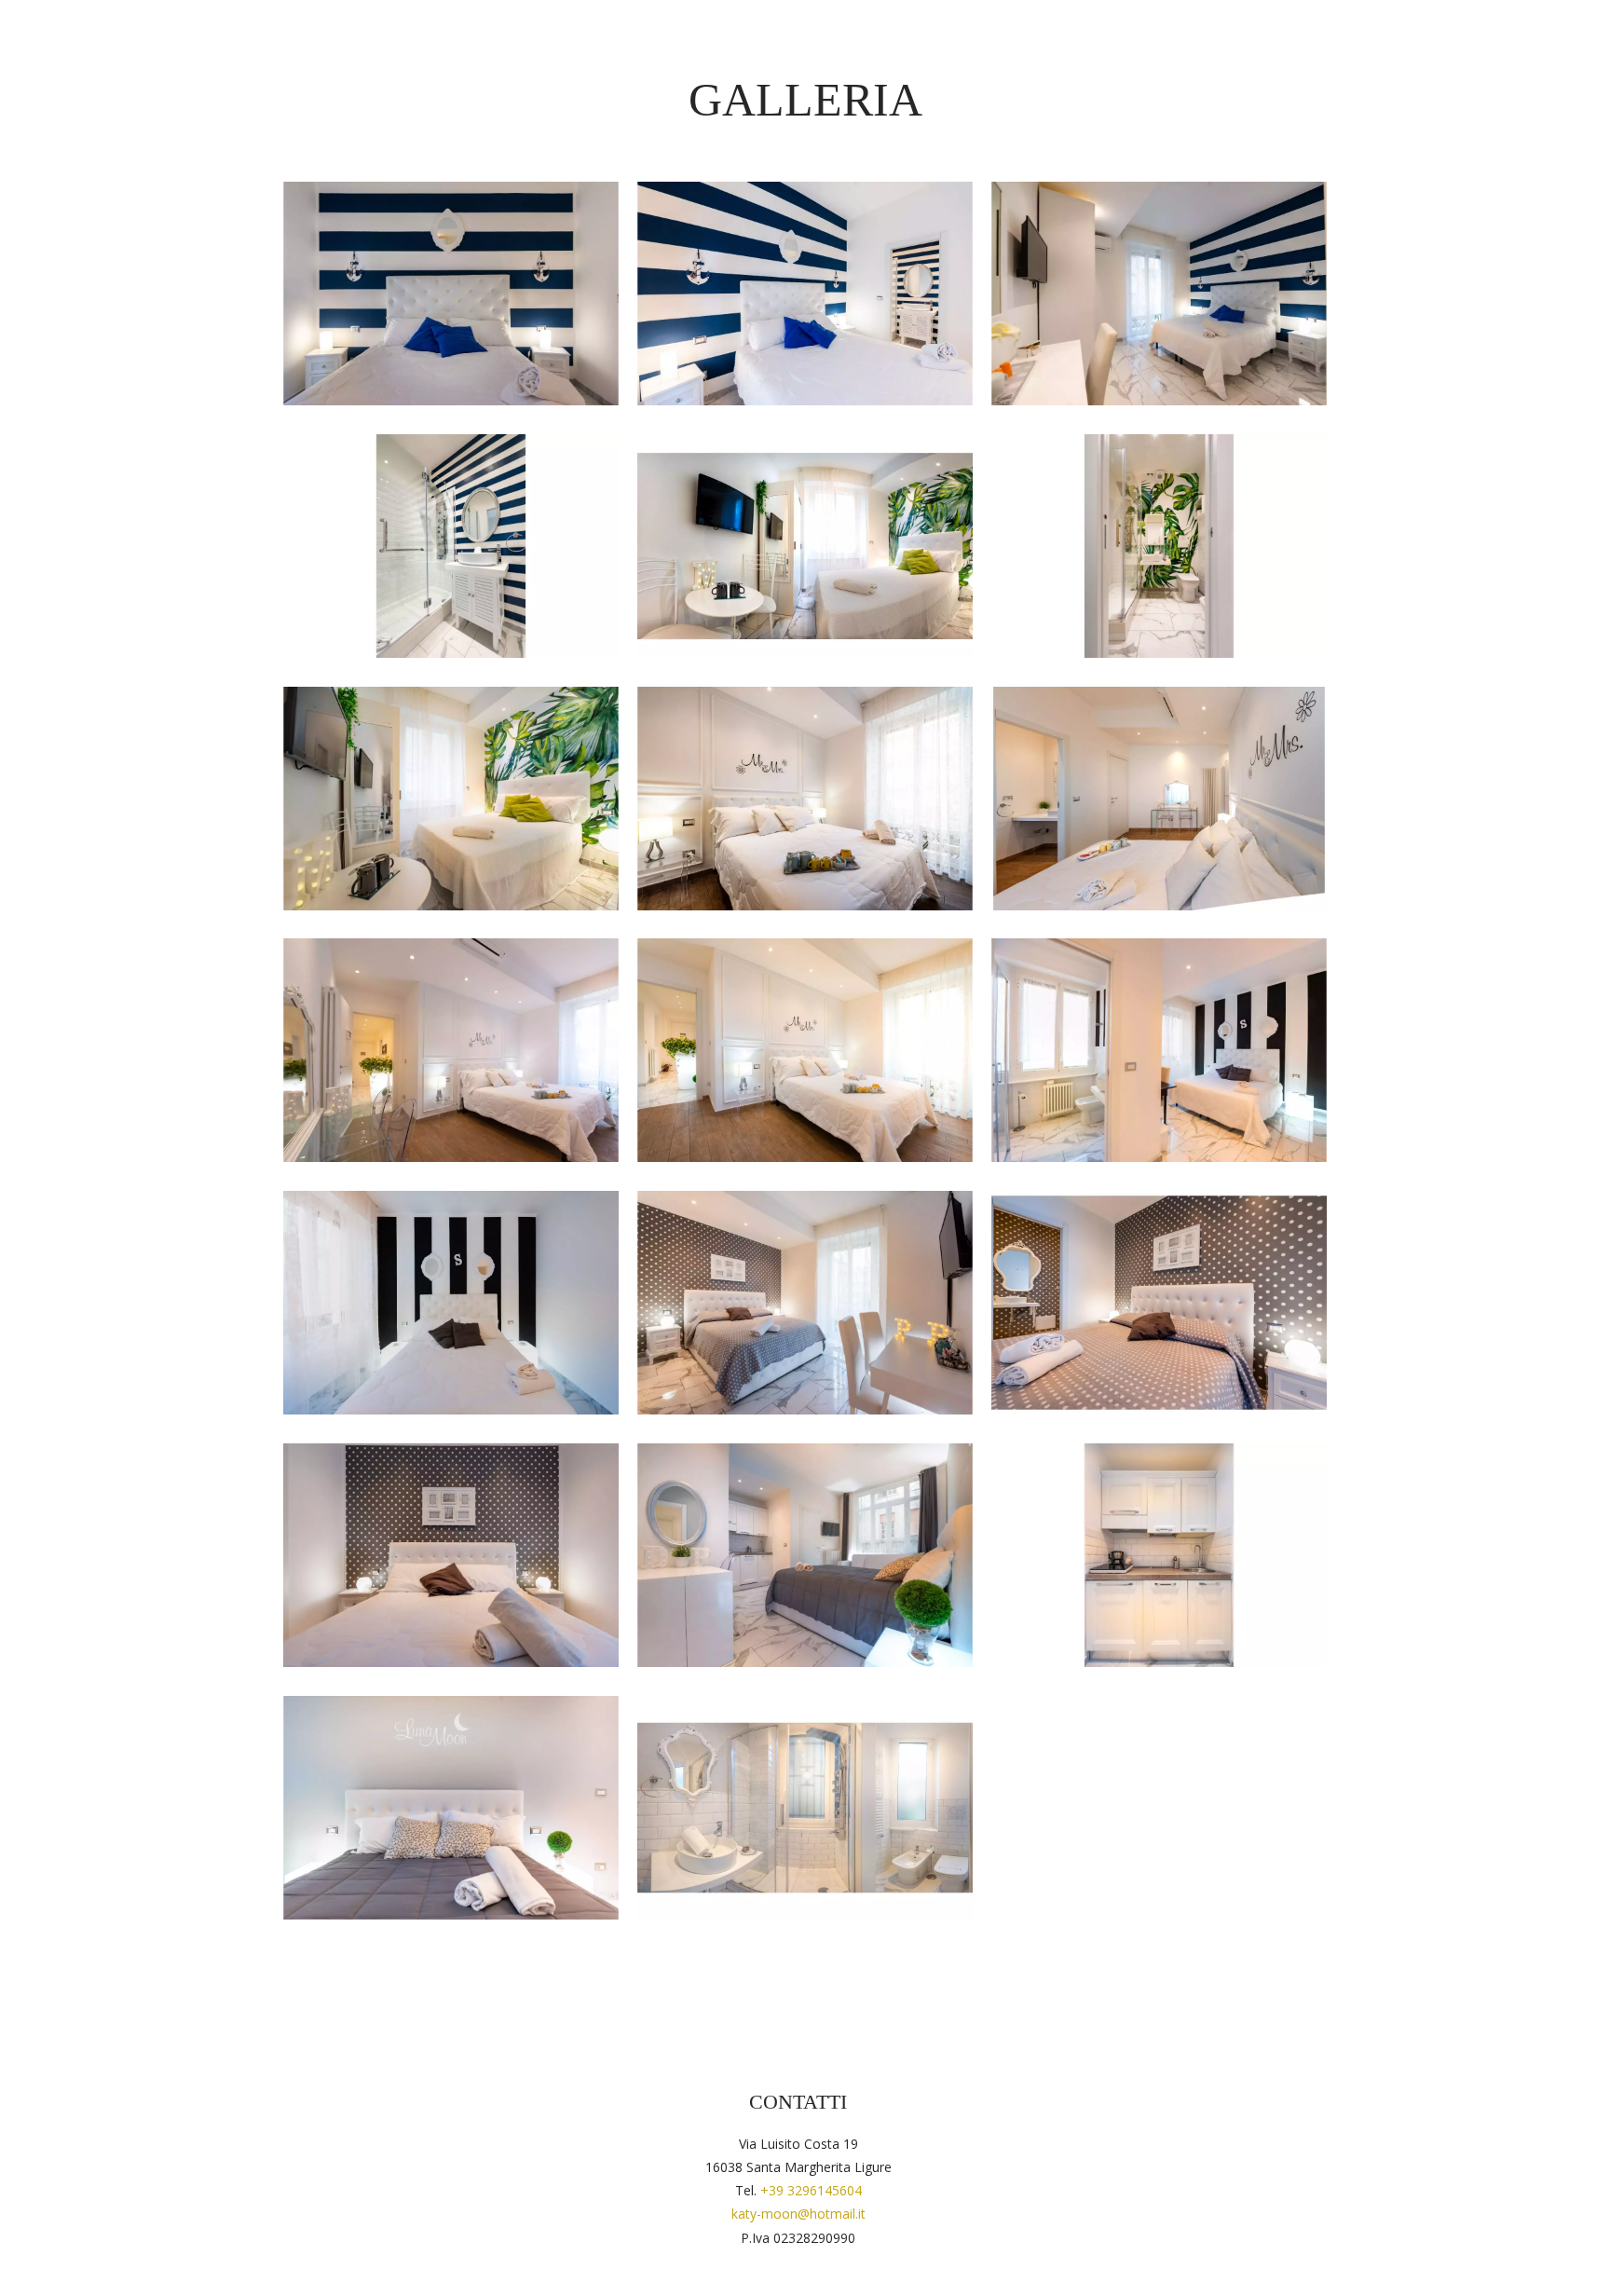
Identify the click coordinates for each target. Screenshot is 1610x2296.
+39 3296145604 (811, 2190)
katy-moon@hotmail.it (798, 2214)
